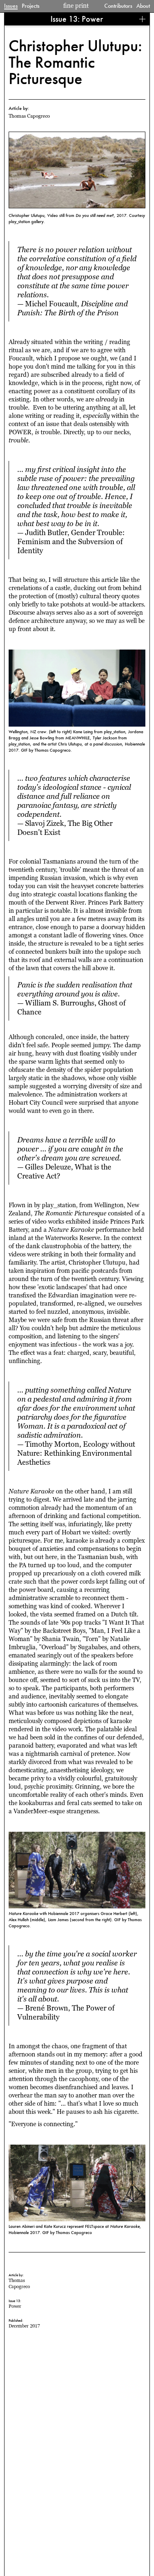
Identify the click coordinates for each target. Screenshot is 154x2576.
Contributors (118, 6)
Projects (31, 6)
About (143, 6)
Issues (11, 6)
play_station (20, 221)
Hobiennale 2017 (24, 2232)
